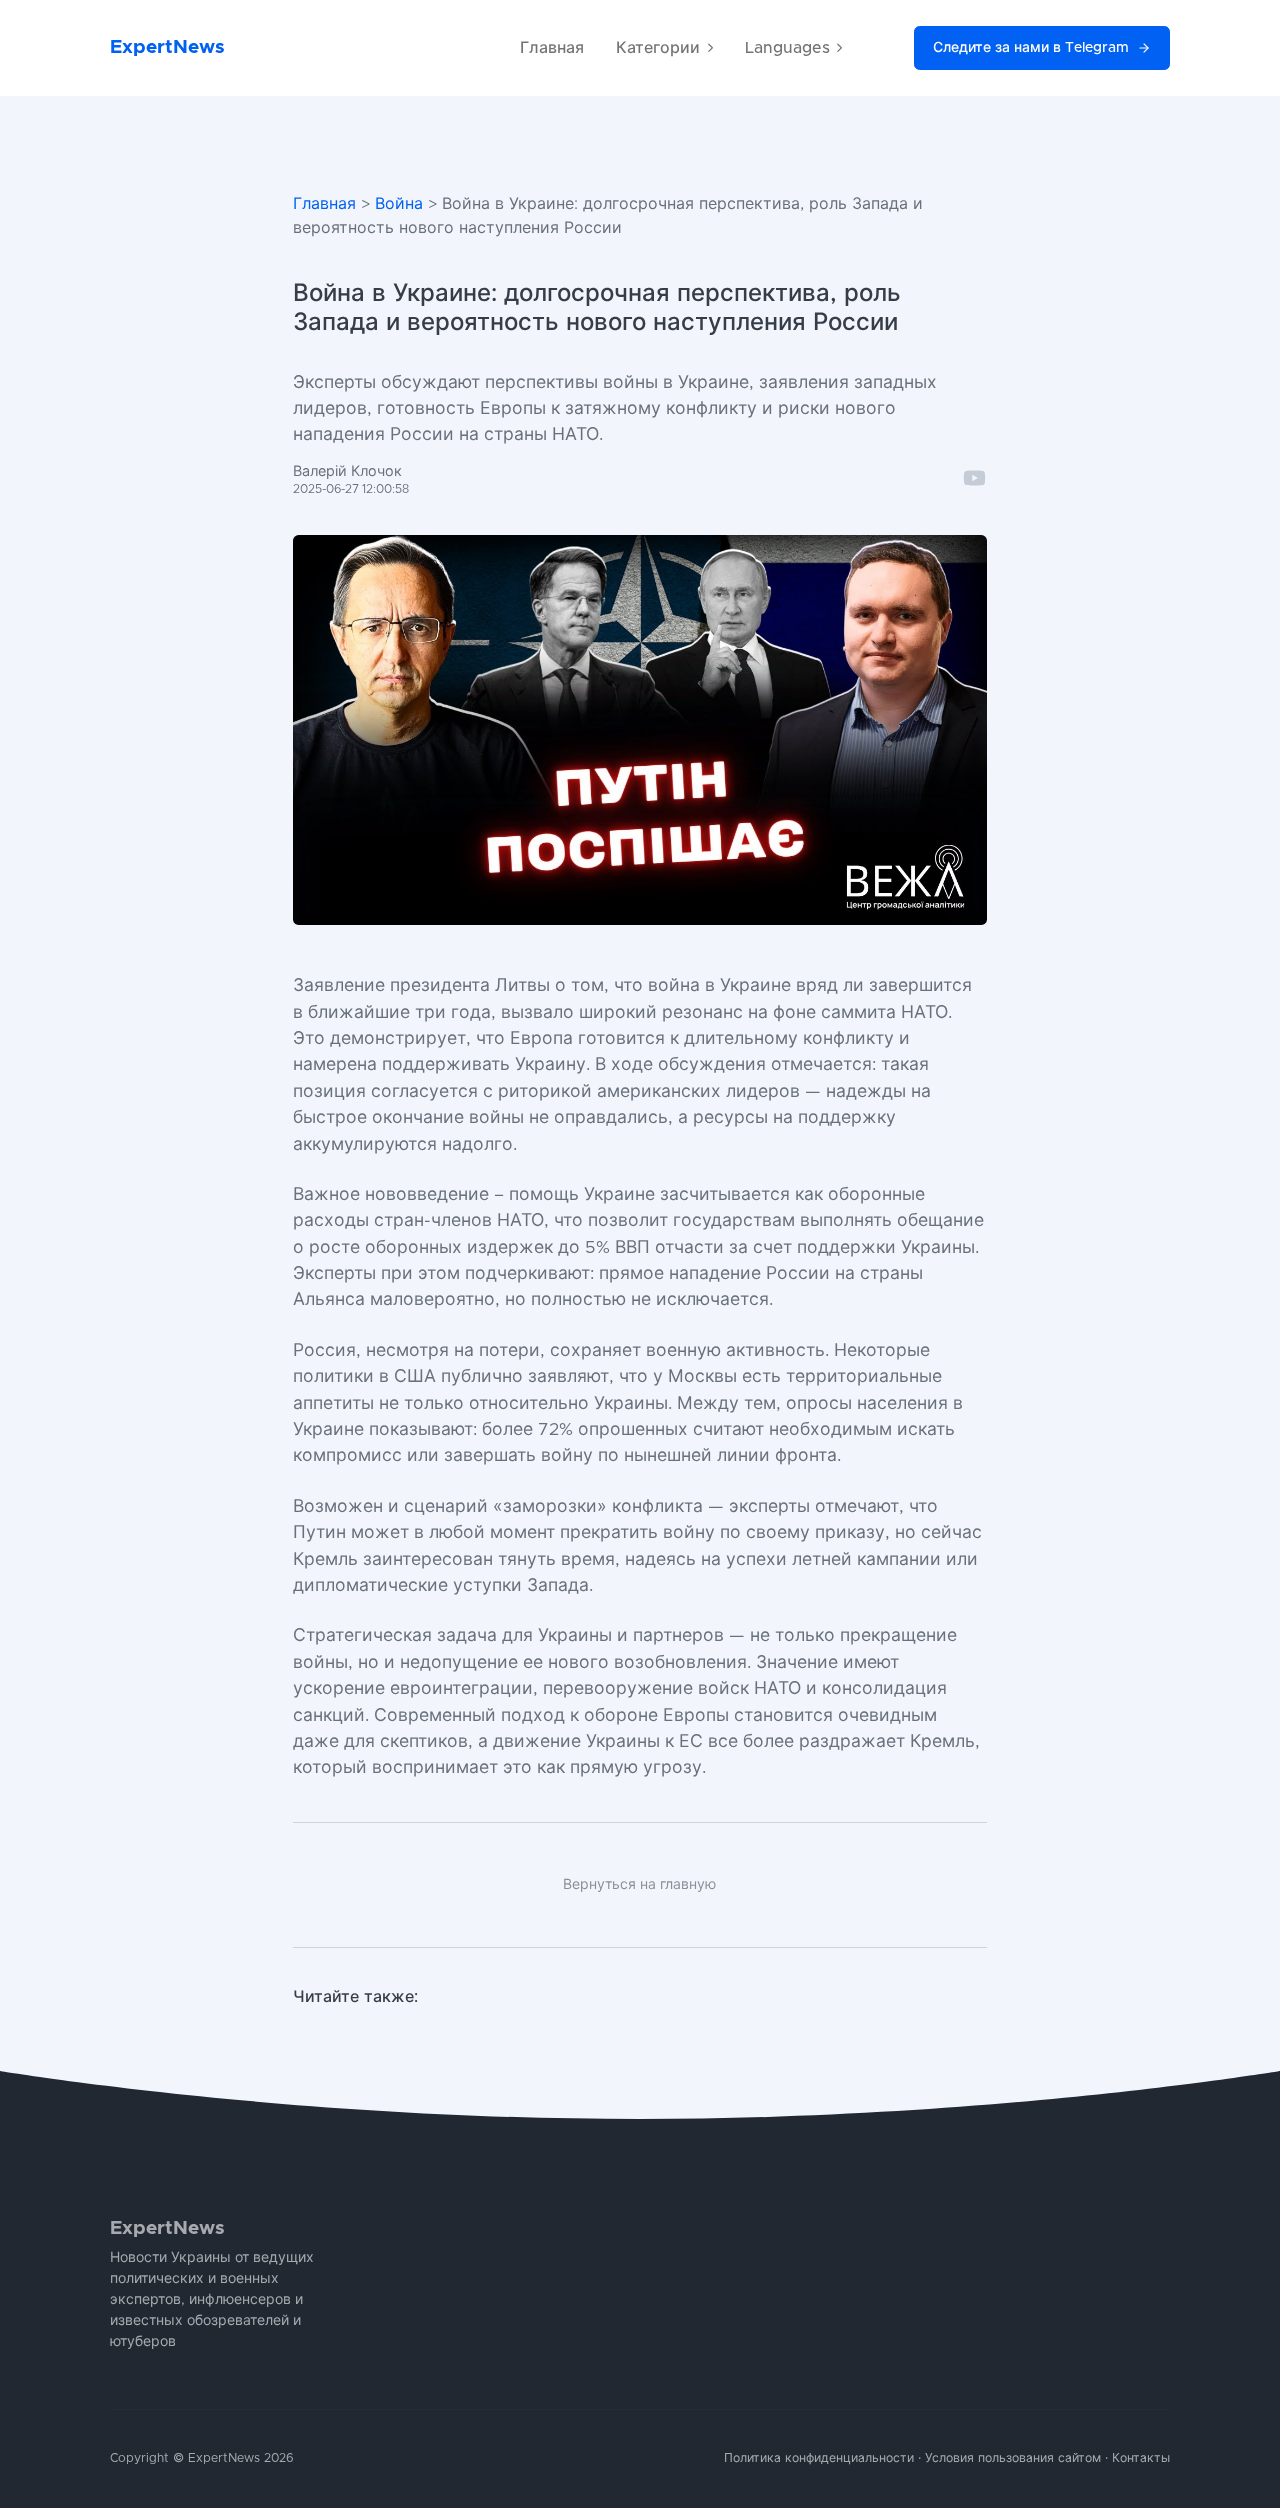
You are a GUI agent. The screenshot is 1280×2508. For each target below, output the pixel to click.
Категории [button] (658, 48)
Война (399, 204)
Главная (552, 48)
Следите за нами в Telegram (1031, 48)
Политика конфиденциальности (819, 2458)
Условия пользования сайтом (1013, 2458)
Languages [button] (787, 48)
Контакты (1141, 2458)
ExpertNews (167, 47)
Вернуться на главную (639, 1885)
